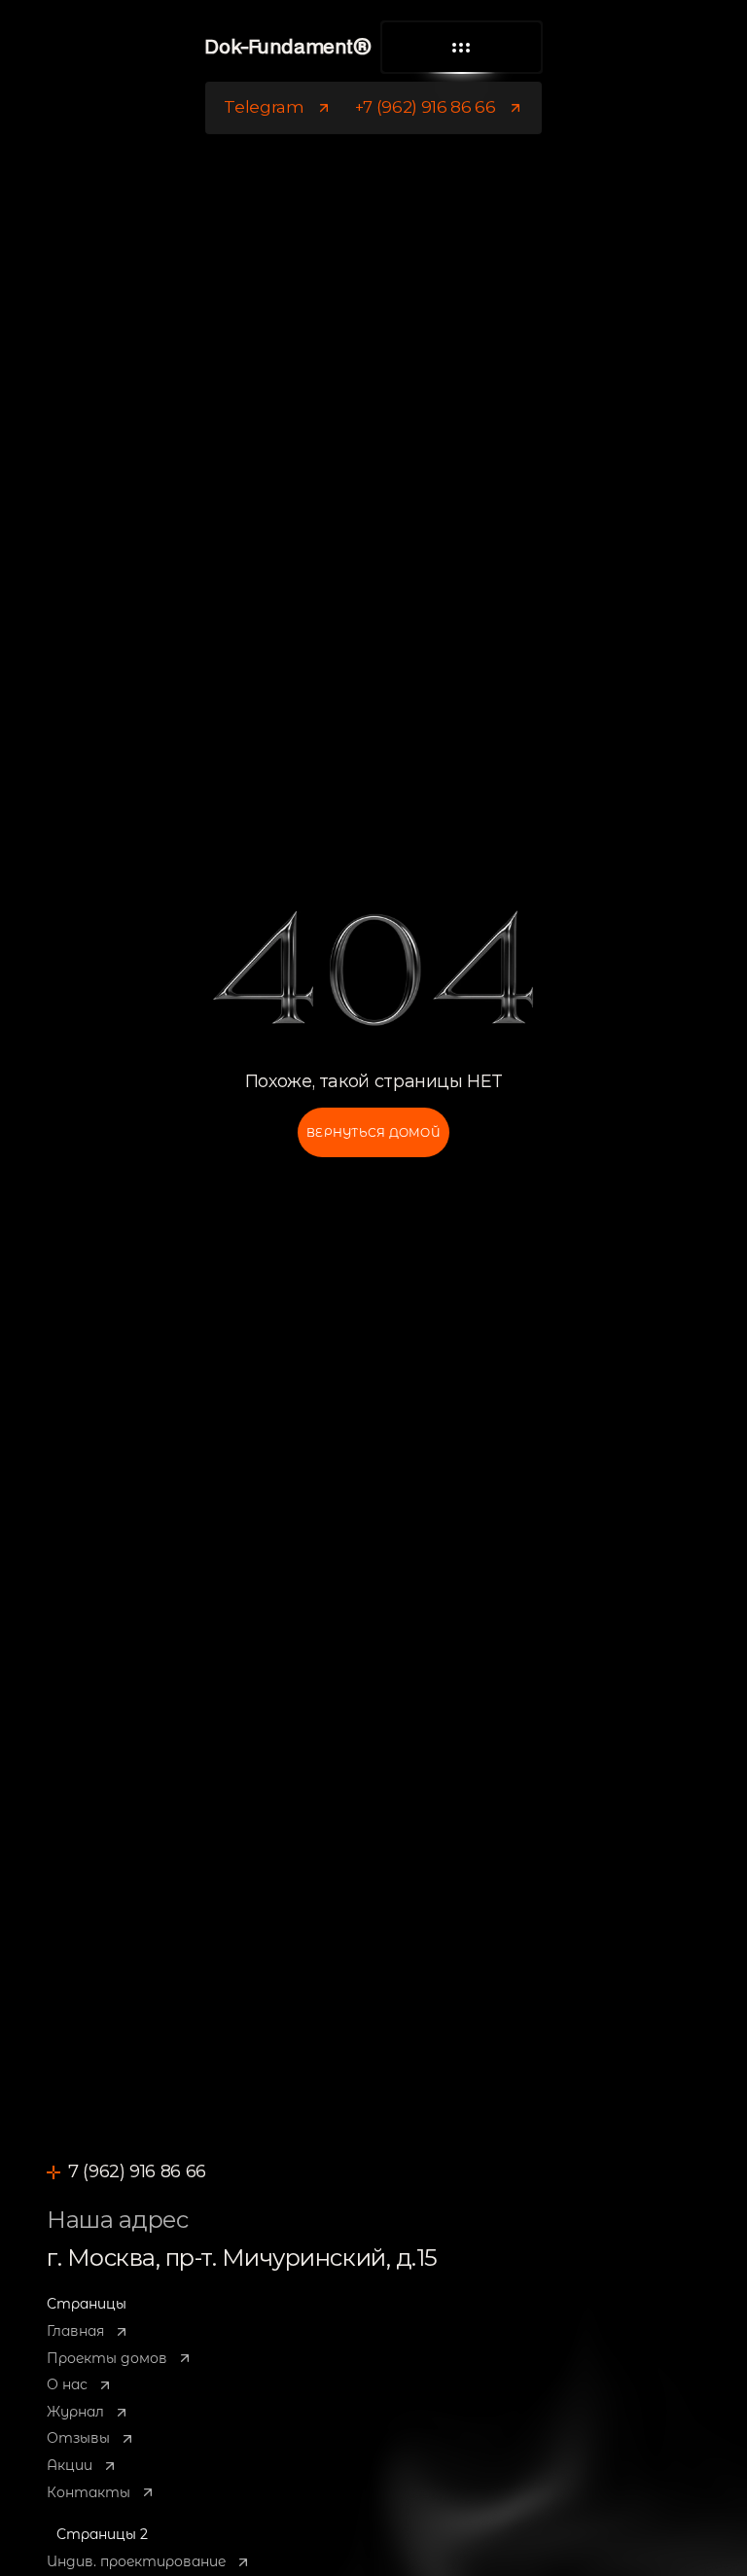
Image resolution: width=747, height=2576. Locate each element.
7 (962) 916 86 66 (137, 2171)
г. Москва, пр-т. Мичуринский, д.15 (242, 2258)
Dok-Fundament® (287, 48)
